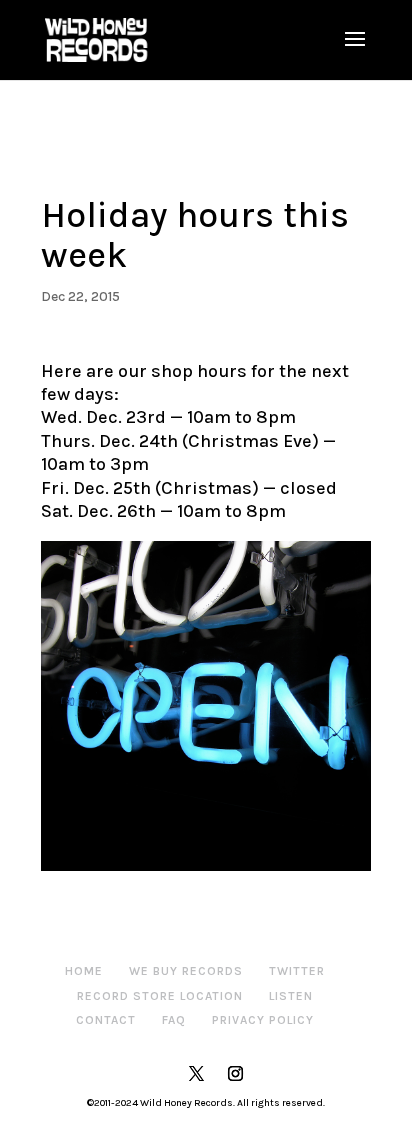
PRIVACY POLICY (263, 1020)
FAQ (174, 1020)
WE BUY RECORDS (186, 971)
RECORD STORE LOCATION (160, 996)
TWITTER (297, 971)
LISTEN (291, 996)
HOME (84, 971)
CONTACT (106, 1020)
